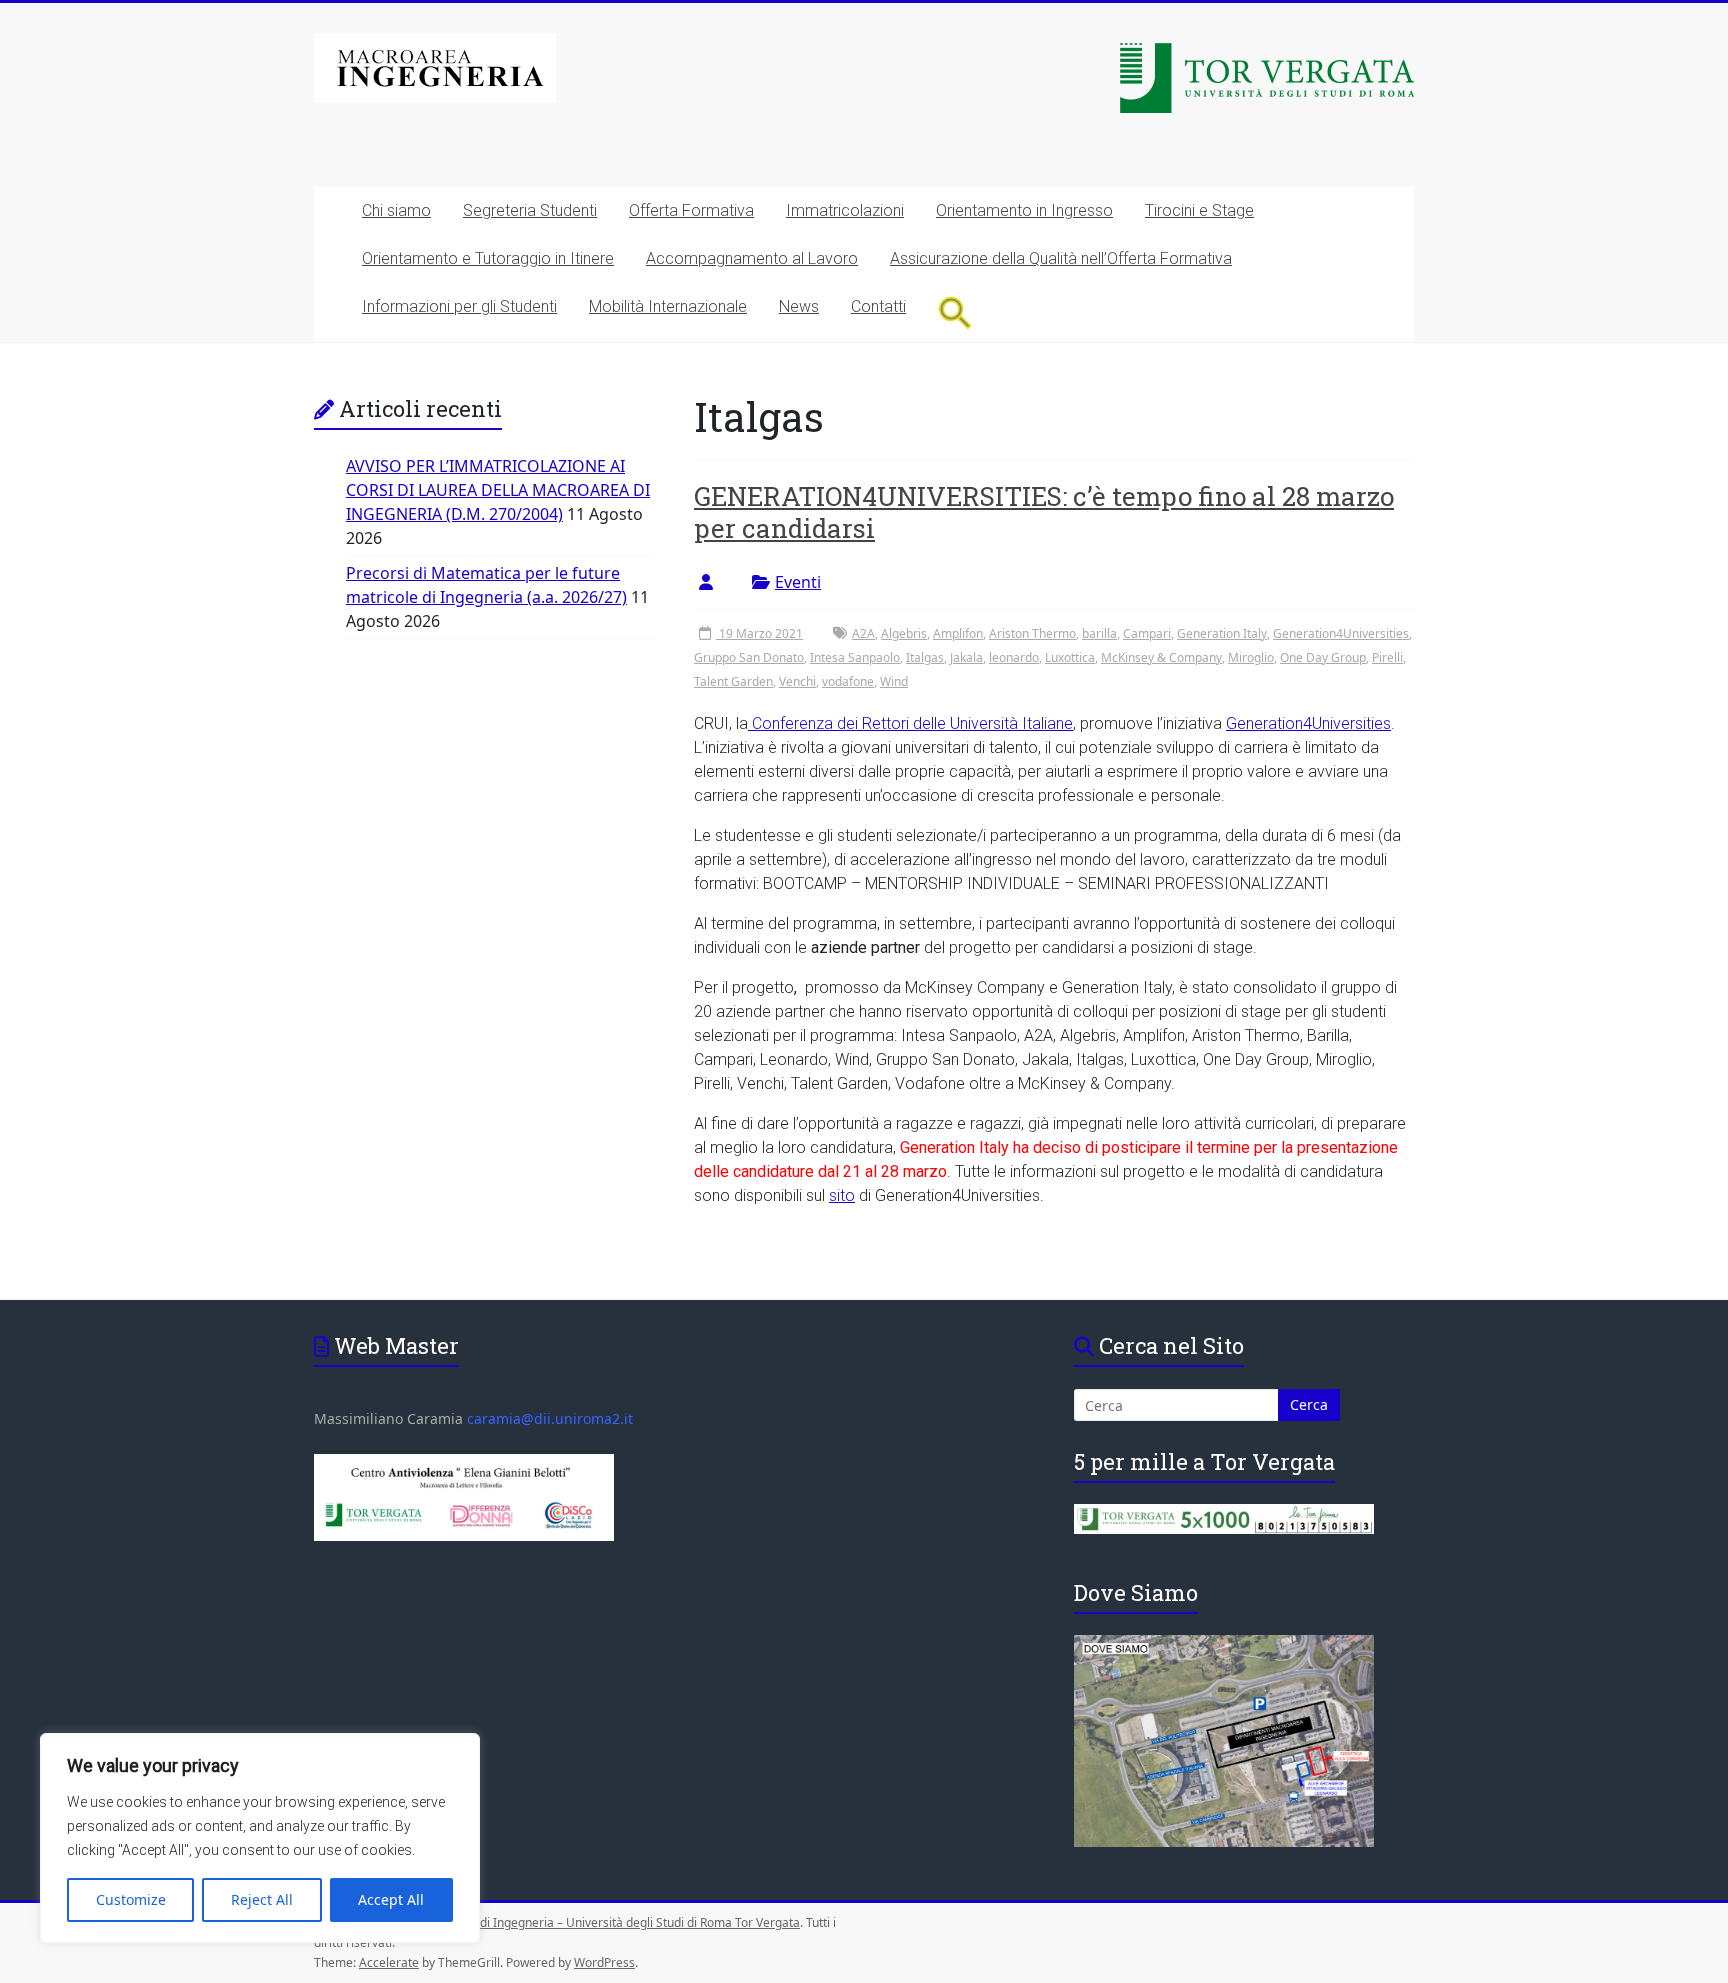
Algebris (904, 633)
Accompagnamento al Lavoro (752, 258)
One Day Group (1323, 657)
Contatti (878, 306)
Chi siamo (396, 210)
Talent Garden (733, 681)
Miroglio (1251, 657)
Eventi (798, 582)
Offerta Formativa (691, 210)
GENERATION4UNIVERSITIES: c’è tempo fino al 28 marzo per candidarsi (1044, 512)
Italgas (925, 657)
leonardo (1014, 657)
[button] (955, 312)
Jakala (966, 657)
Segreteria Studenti (530, 210)
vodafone (848, 681)
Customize (131, 1899)
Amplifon (958, 633)
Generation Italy (1222, 633)
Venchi (797, 681)
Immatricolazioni (845, 210)
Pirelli (1387, 657)
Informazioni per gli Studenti (459, 306)
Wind (894, 681)
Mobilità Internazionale (668, 306)
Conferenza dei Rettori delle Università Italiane (910, 723)
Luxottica (1070, 657)
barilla (1099, 633)
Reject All (262, 1899)
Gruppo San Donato (749, 657)
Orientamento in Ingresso (1024, 210)
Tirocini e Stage (1199, 210)
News (799, 306)
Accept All (391, 1899)
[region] (260, 1838)
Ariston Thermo (1032, 633)
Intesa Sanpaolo (855, 657)
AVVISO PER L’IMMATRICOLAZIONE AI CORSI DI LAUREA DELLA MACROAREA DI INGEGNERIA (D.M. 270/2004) (498, 490)
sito (842, 1195)
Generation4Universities (1341, 633)
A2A (863, 633)
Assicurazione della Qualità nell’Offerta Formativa (1061, 258)
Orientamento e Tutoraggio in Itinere (488, 258)
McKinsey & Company (1161, 657)
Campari (1147, 633)
